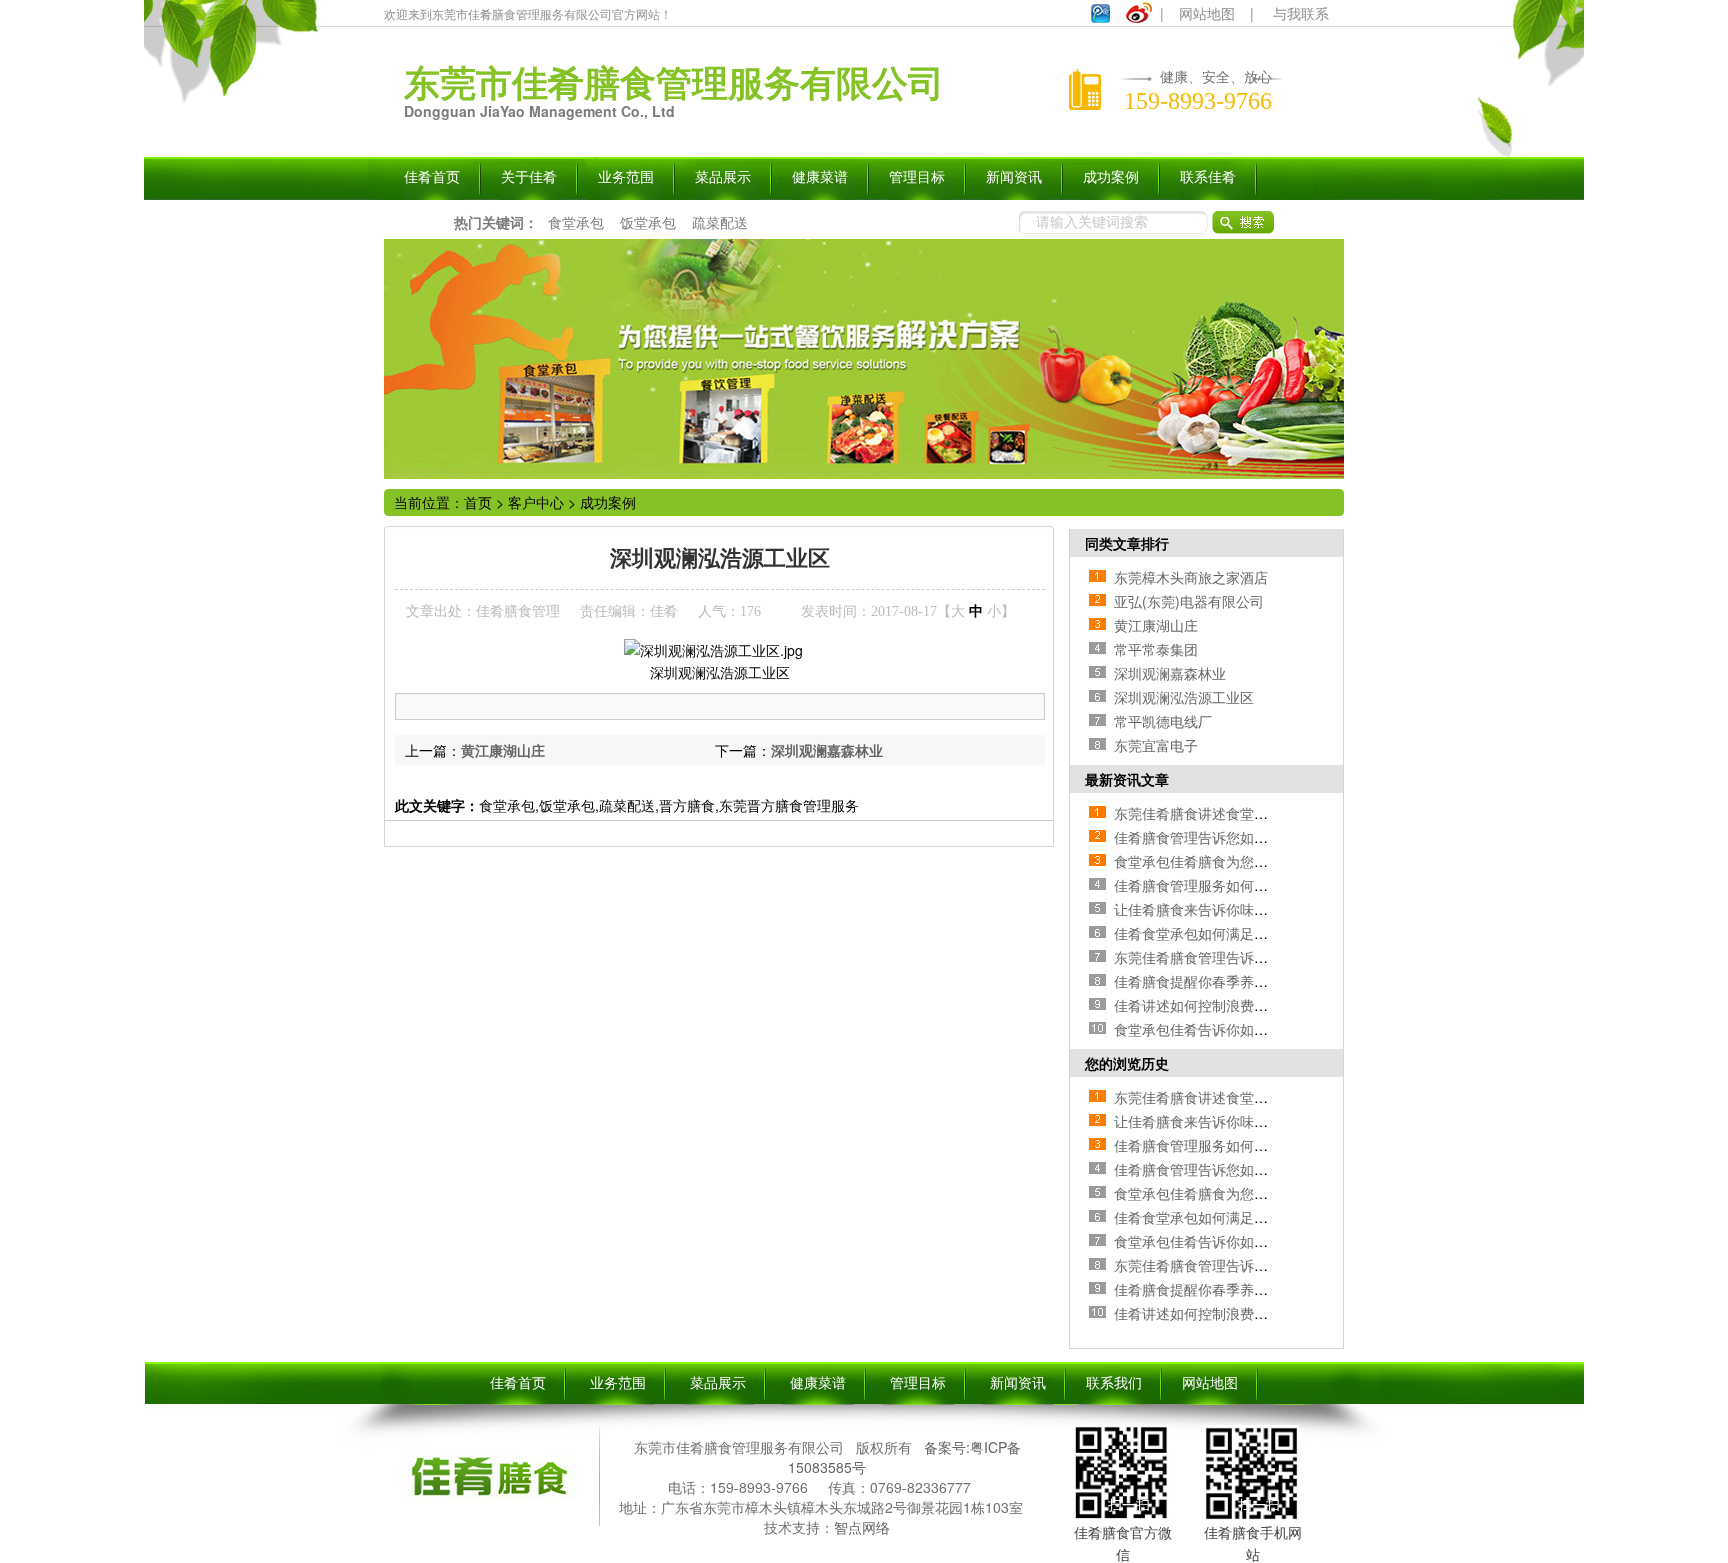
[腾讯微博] (1100, 17)
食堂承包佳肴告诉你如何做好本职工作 (1233, 1029)
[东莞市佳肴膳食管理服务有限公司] (488, 1502)
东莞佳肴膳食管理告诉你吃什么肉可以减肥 (1247, 957)
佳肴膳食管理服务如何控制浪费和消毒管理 (1247, 885)
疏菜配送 (720, 222)
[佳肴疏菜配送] (864, 359)
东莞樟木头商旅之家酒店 (1191, 577)
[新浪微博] (1139, 17)
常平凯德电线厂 (1163, 721)
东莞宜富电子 (1156, 745)
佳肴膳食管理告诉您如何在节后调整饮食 (1240, 837)
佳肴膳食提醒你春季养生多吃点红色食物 (1240, 981)
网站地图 (1207, 13)
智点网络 (862, 1527)
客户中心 (536, 502)
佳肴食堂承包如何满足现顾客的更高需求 (1240, 933)
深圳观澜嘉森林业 (827, 750)
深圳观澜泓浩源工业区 (1184, 697)
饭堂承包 (648, 222)
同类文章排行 (1127, 543)
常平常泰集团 (1156, 649)
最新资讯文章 (1127, 779)
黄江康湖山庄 (503, 750)
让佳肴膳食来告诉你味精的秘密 (1212, 909)
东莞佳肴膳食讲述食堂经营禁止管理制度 (1240, 813)
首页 (478, 502)
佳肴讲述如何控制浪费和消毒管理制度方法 (1247, 1005)
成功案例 (608, 502)
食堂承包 (576, 222)
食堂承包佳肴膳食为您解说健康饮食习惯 (1240, 861)
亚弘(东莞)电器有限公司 (1189, 601)
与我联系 (1301, 13)
